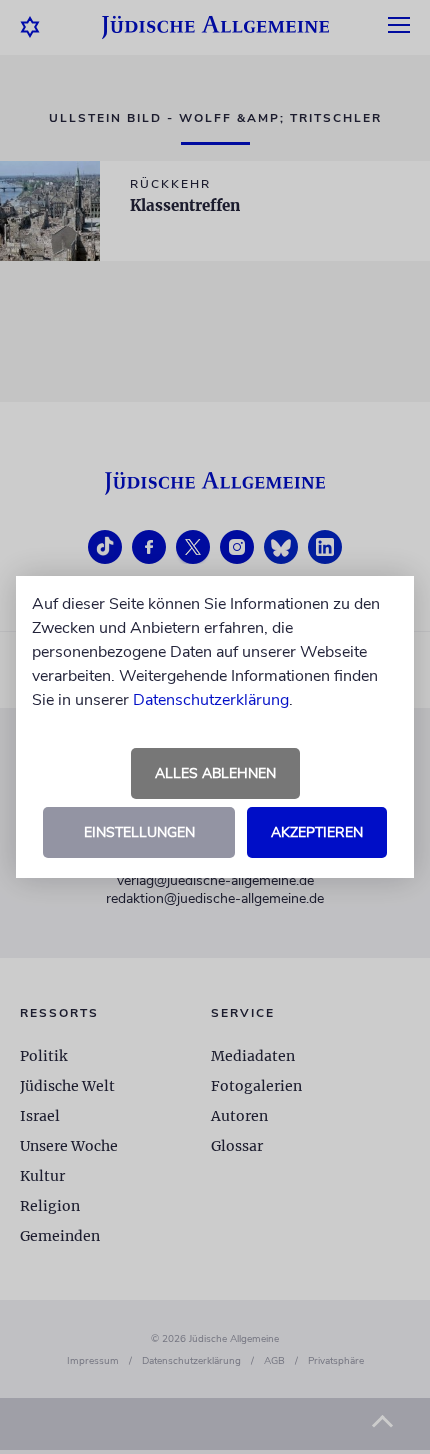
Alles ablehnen (215, 773)
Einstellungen (139, 832)
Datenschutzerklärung (211, 700)
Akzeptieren (317, 832)
